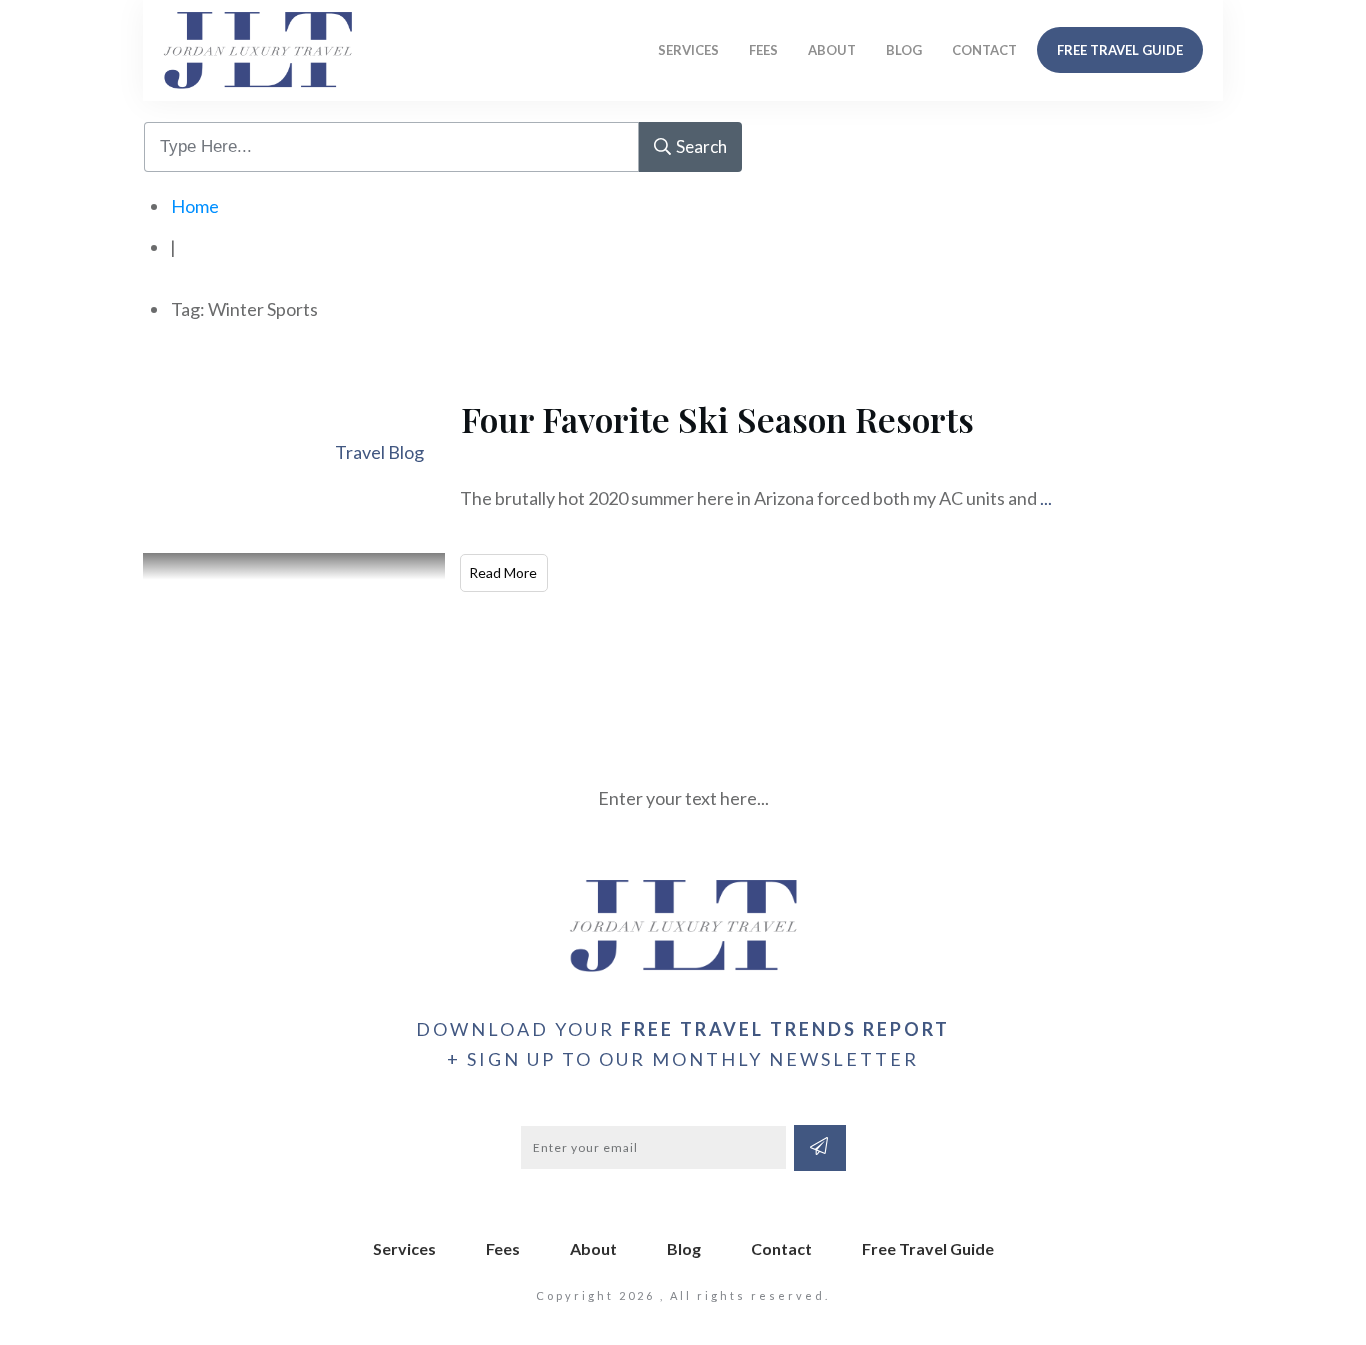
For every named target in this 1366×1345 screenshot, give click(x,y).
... (1046, 498)
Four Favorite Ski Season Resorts (717, 419)
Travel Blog (379, 452)
